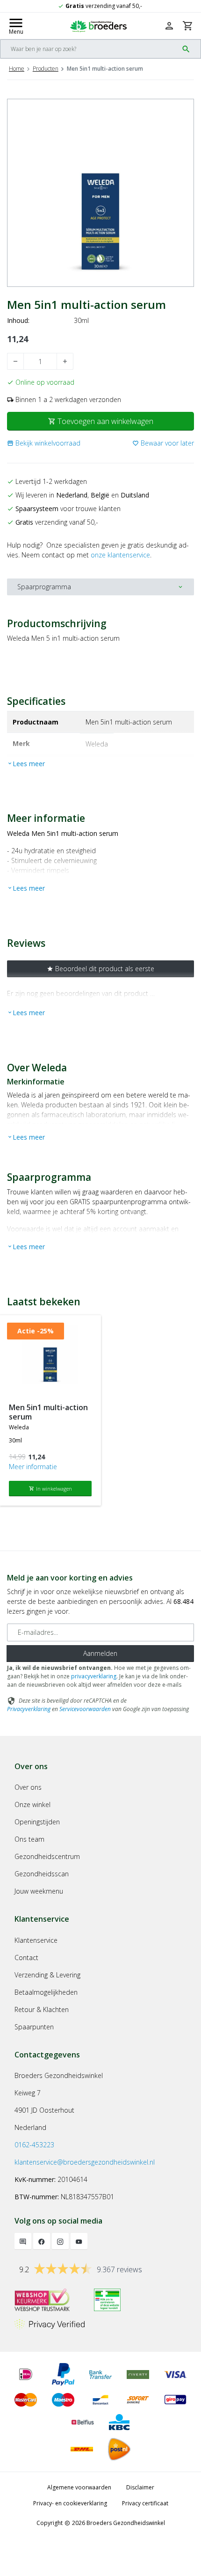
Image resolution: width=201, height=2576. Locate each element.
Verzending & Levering (47, 1975)
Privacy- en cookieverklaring (70, 2503)
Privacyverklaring (29, 1709)
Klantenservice (36, 1940)
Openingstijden (37, 1822)
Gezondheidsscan (42, 1874)
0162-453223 (34, 2145)
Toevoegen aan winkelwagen (101, 421)
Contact (26, 1958)
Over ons (28, 1787)
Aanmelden (100, 1653)
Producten (46, 69)
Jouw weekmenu (39, 1891)
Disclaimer (140, 2487)
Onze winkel (32, 1804)
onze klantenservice (120, 555)
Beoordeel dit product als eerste (100, 969)
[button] (44, 443)
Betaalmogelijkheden (46, 1992)
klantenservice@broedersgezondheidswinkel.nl (85, 2162)
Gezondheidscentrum (47, 1856)
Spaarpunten (34, 2027)
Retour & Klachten (42, 2009)
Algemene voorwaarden (79, 2487)
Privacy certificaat (145, 2503)
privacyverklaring (94, 1676)
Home (17, 69)
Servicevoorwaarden (85, 1709)
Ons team (29, 1839)
